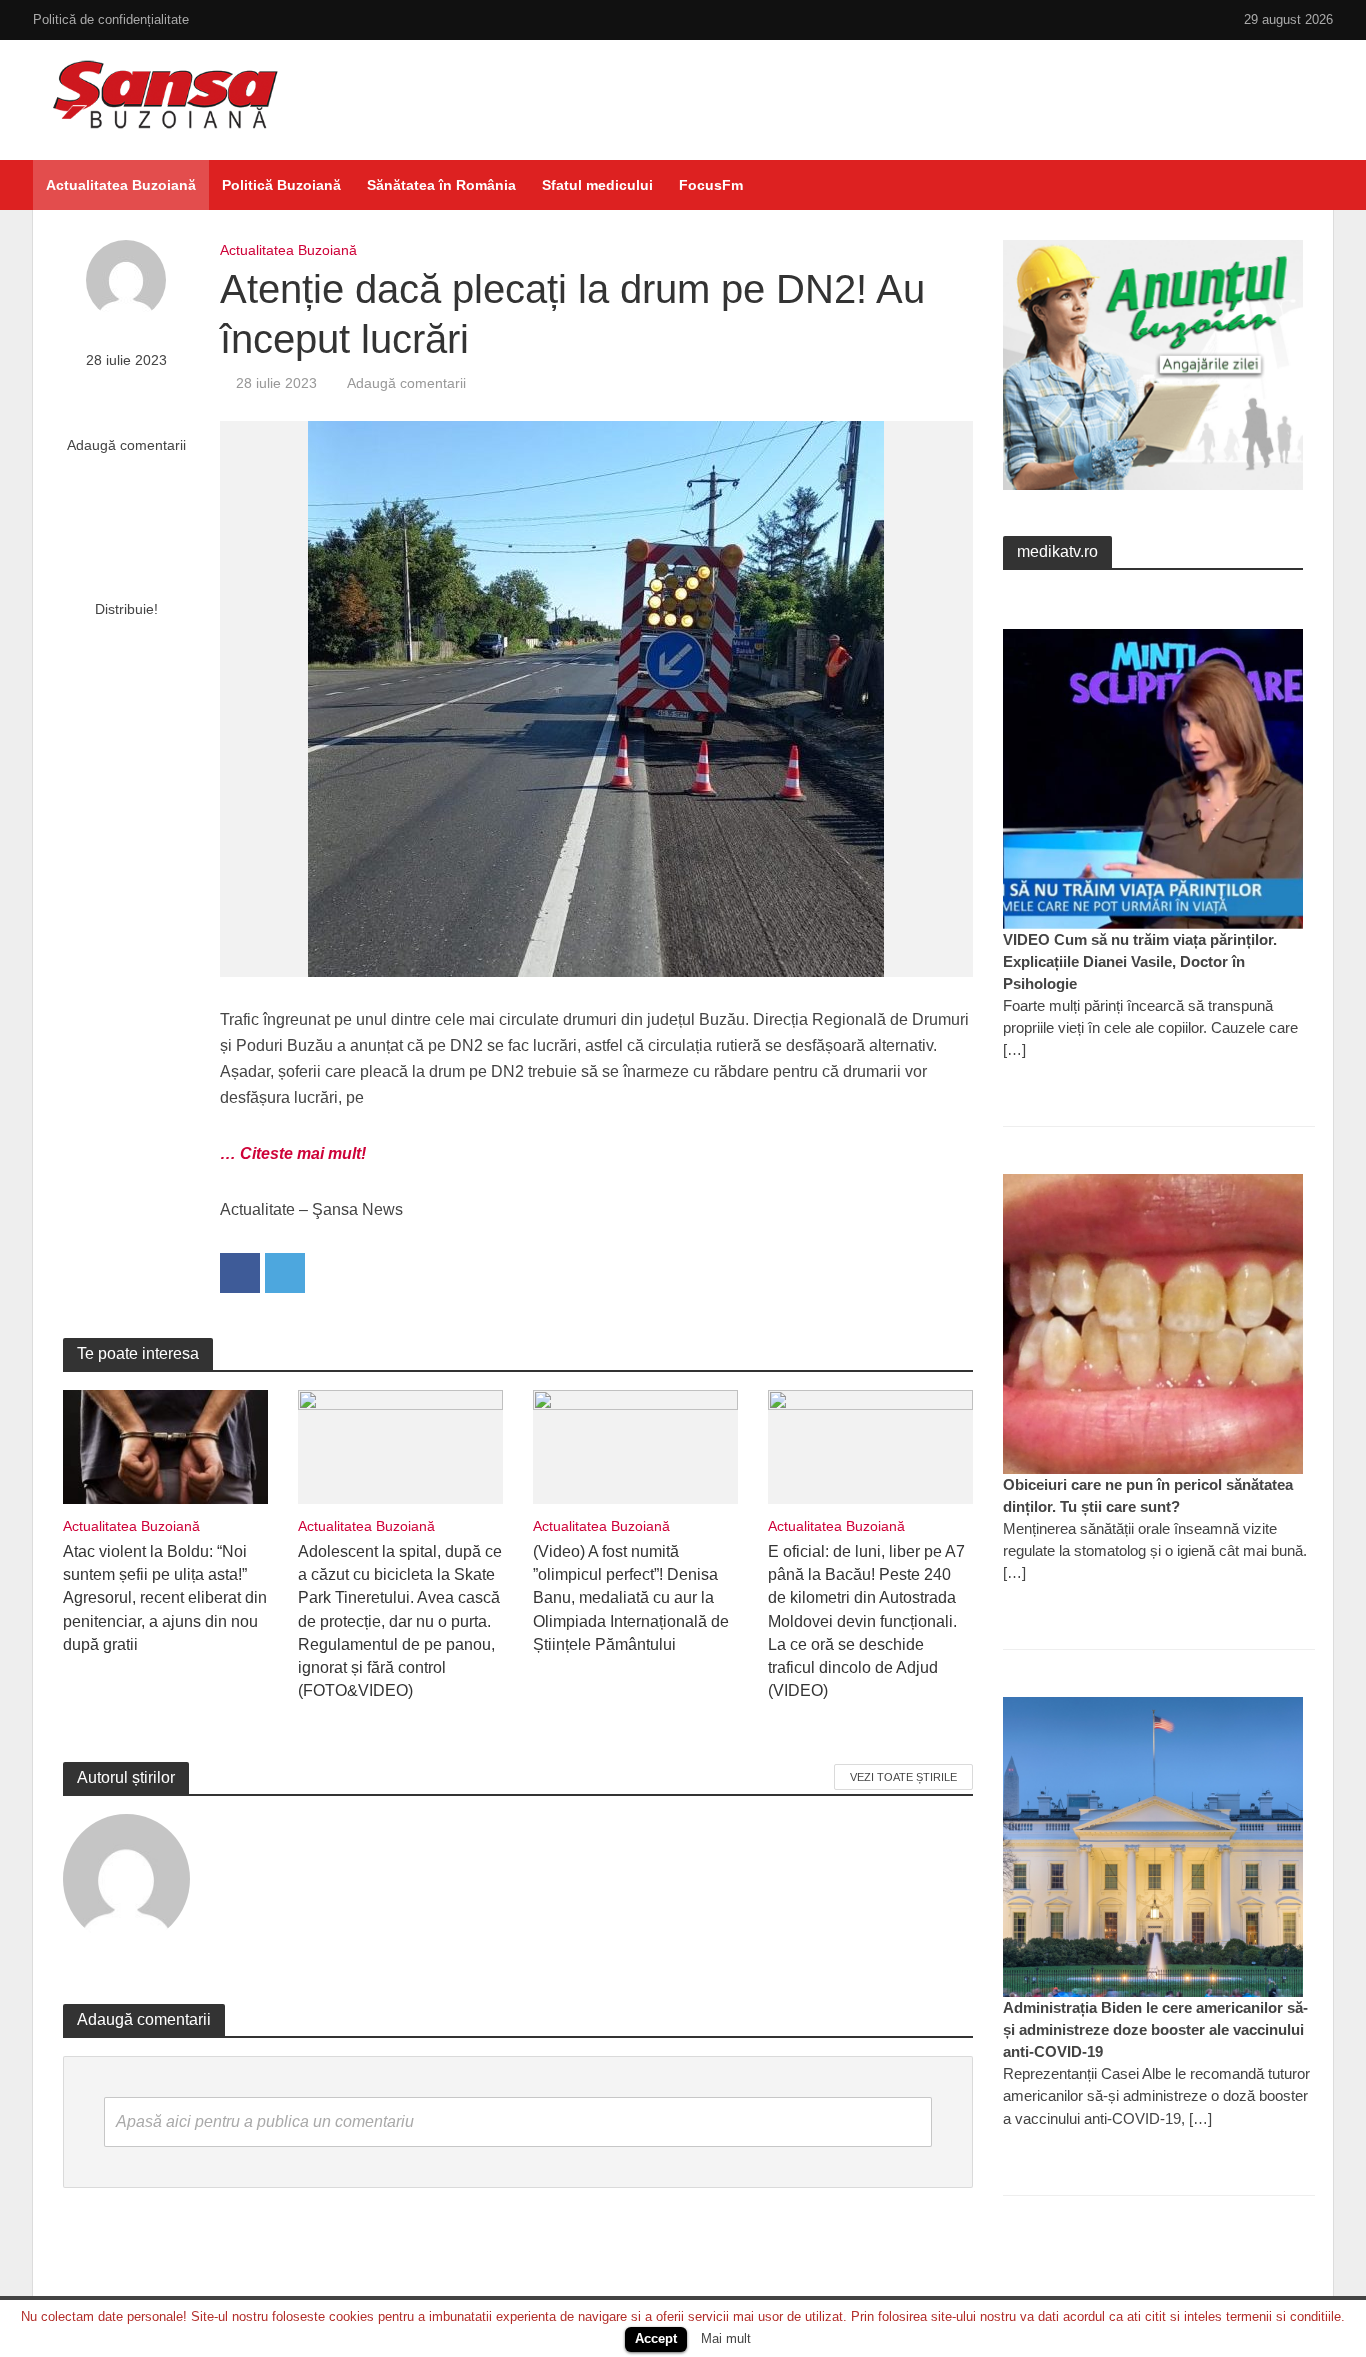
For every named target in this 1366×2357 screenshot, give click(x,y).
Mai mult (726, 2338)
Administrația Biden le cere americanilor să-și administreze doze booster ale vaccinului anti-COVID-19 (1155, 2029)
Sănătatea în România (441, 185)
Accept (656, 2338)
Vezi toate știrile (903, 1777)
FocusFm (711, 185)
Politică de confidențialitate (111, 19)
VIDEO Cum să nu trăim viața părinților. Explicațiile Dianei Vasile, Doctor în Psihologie (1140, 961)
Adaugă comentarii (126, 445)
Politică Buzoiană (281, 185)
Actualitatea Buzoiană (121, 185)
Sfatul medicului (597, 185)
